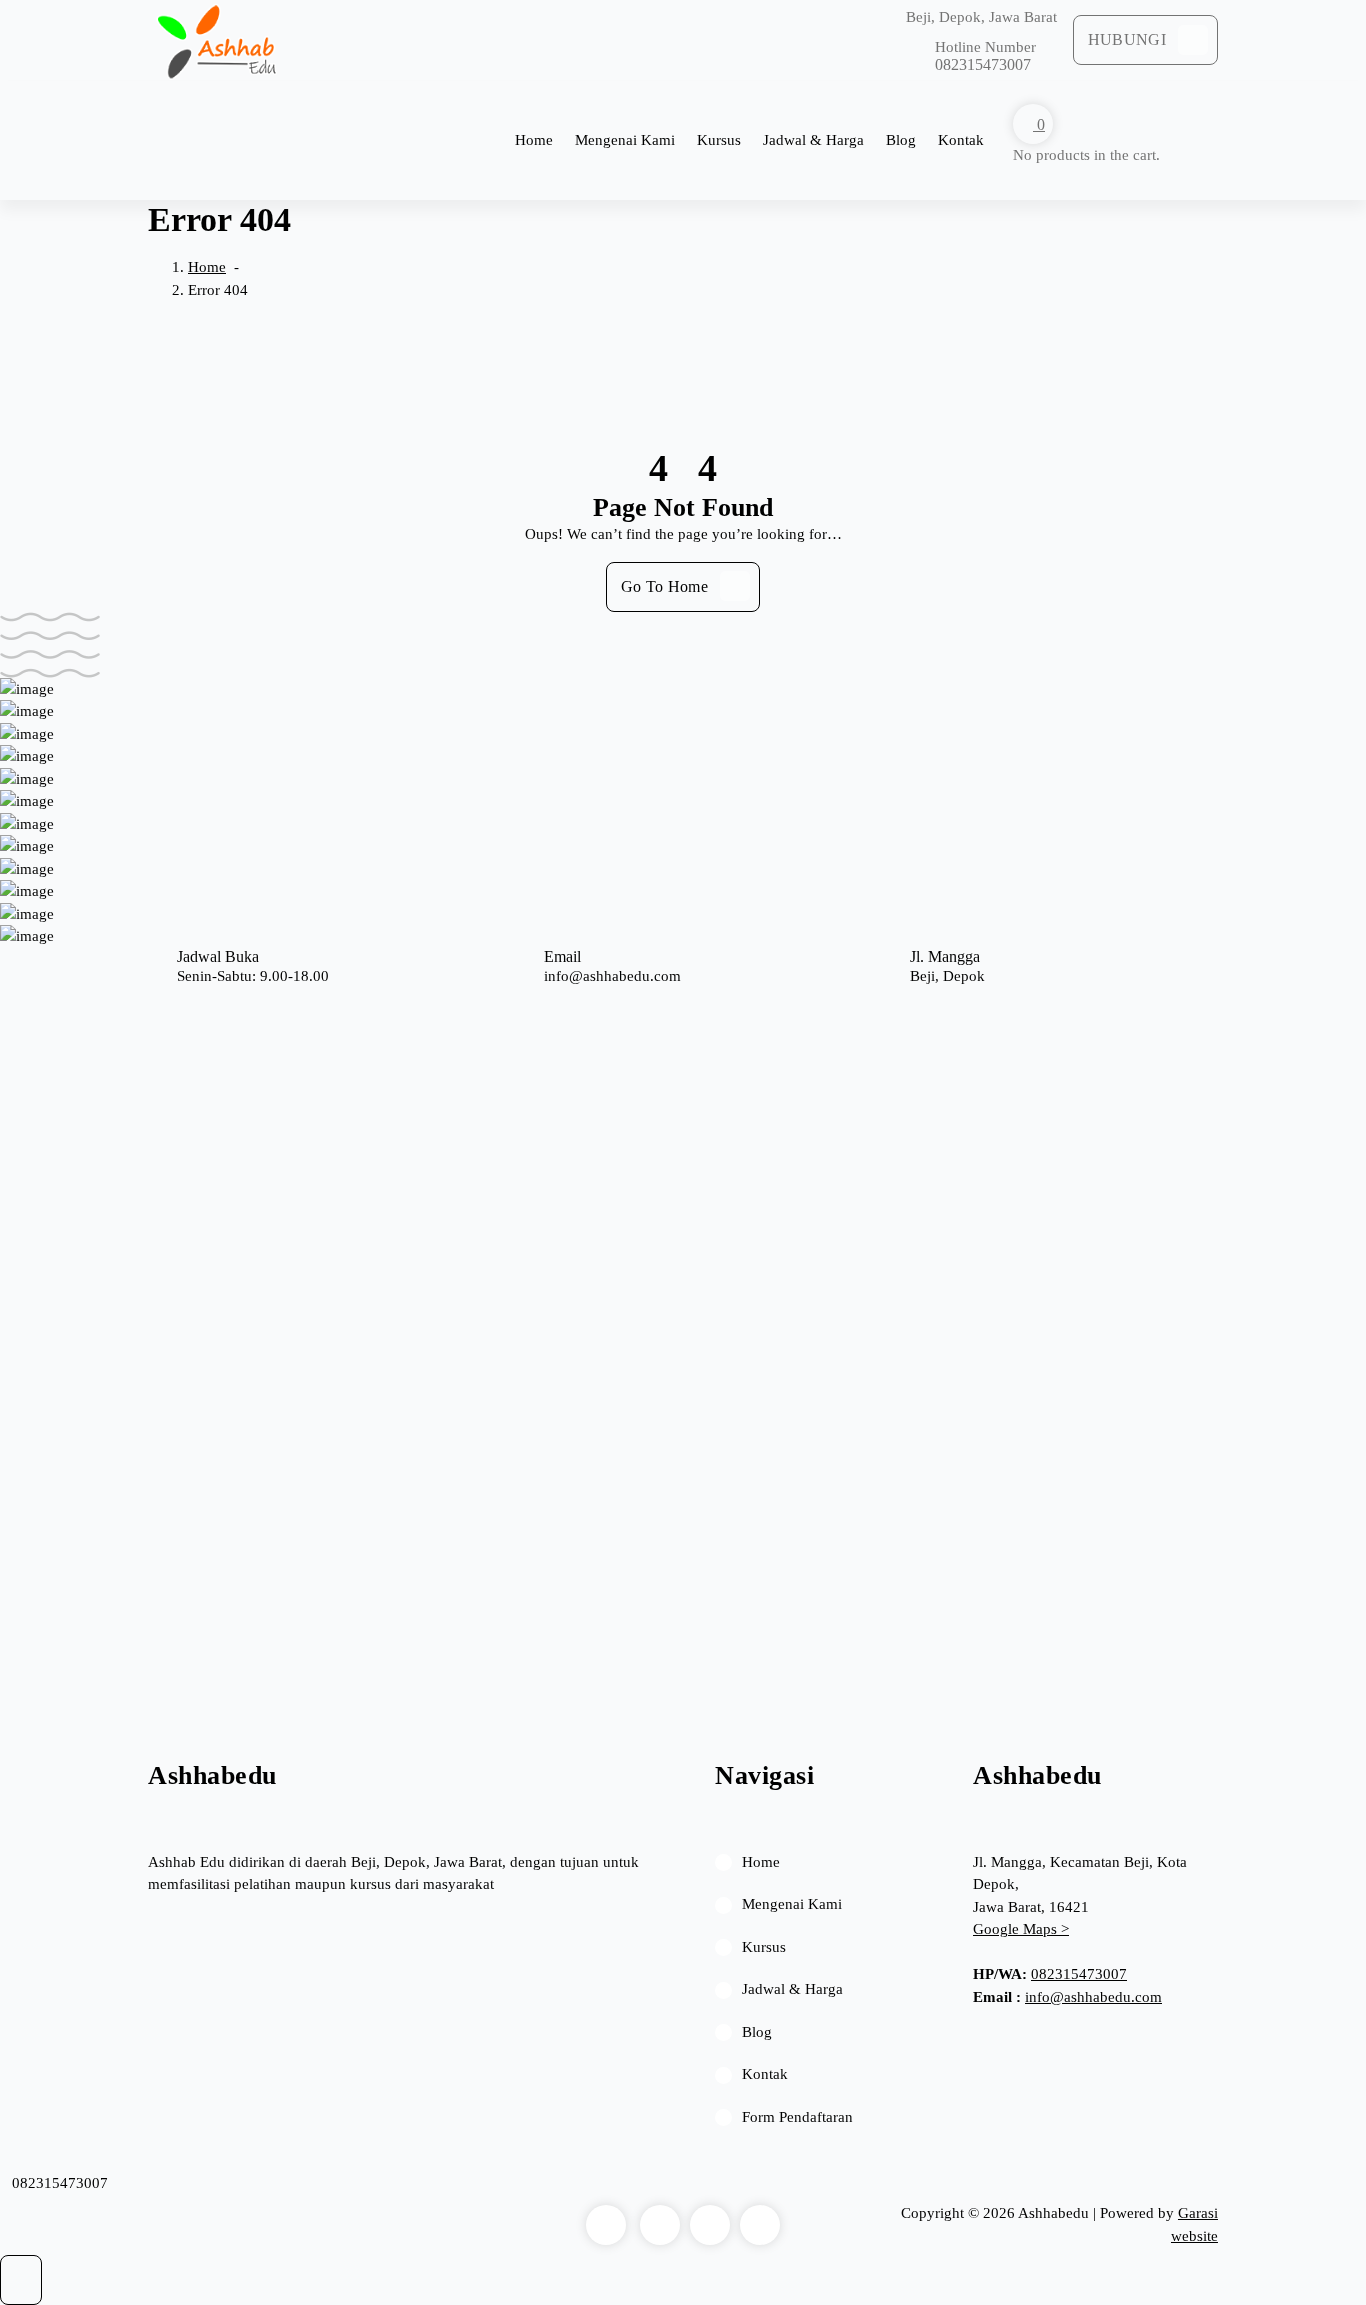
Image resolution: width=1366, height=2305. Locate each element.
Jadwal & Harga (813, 140)
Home (534, 140)
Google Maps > (1021, 1929)
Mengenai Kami (625, 140)
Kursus (719, 140)
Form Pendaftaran (797, 2117)
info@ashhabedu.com (1093, 1997)
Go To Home (664, 586)
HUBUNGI (1127, 39)
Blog (901, 140)
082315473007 (1079, 1974)
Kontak (961, 140)
